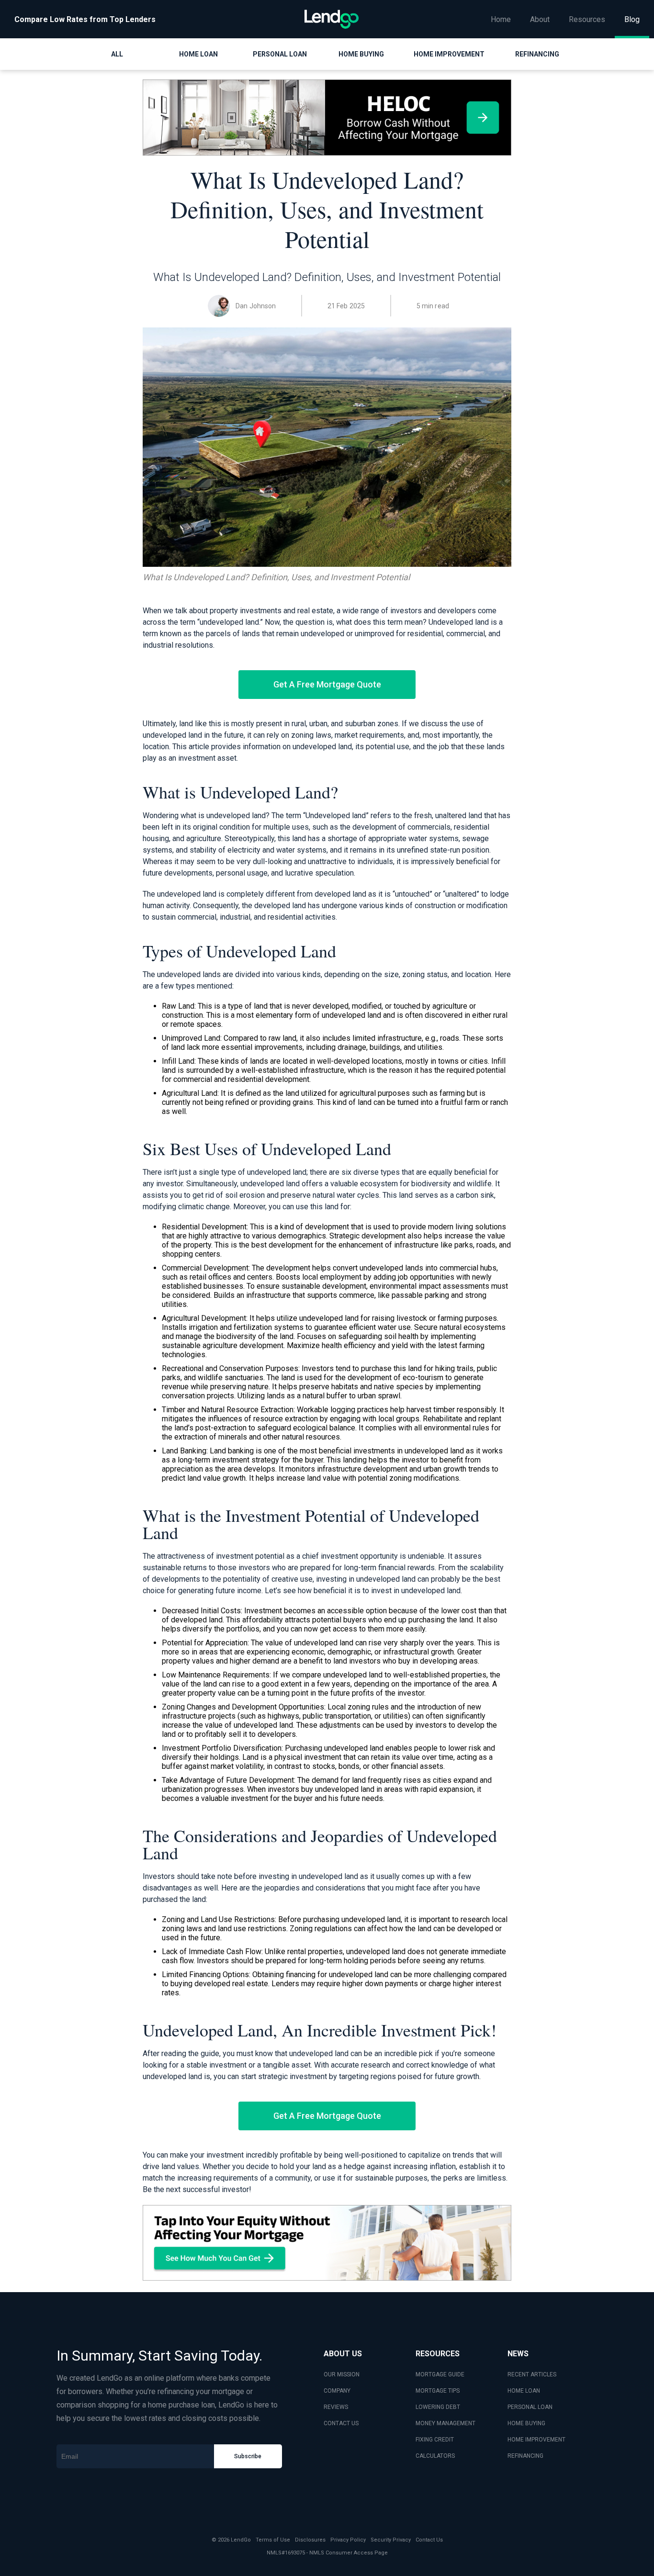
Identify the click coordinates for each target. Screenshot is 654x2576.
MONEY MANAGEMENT (445, 2423)
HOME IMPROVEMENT (536, 2440)
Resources (587, 19)
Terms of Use (273, 2540)
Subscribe (248, 2456)
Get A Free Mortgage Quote (327, 684)
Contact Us (429, 2540)
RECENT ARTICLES (532, 2374)
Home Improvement (449, 54)
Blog (632, 19)
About (540, 19)
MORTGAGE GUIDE (440, 2374)
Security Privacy (391, 2540)
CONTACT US (341, 2423)
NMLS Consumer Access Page (349, 2553)
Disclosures (310, 2540)
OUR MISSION (342, 2374)
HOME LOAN (524, 2391)
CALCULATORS (435, 2456)
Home (501, 19)
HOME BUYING (526, 2423)
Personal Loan (280, 54)
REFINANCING (525, 2456)
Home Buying (361, 54)
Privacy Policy (348, 2540)
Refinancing (537, 54)
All (117, 54)
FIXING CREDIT (435, 2440)
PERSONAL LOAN (530, 2407)
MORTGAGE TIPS (438, 2391)
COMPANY (337, 2391)
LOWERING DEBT (438, 2407)
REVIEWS (336, 2407)
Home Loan (198, 54)
